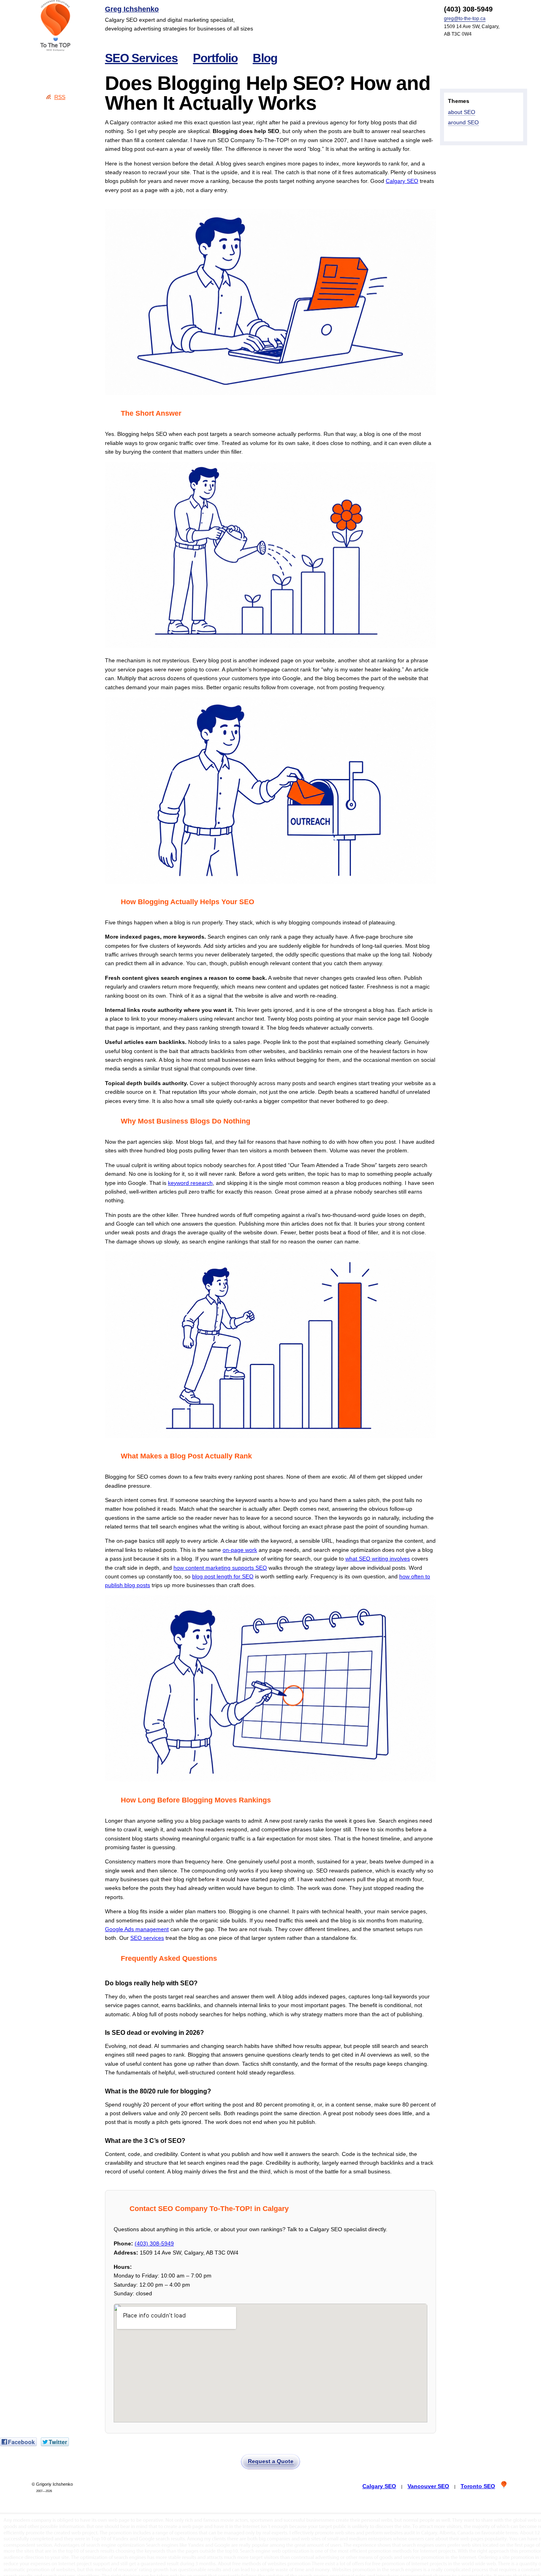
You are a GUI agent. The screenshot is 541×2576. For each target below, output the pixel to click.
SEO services (147, 1938)
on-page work (240, 1550)
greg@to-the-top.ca (465, 19)
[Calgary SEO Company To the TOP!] (55, 26)
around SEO (463, 122)
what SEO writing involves (378, 1559)
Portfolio (215, 58)
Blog (265, 58)
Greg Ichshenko (132, 9)
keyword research (190, 1183)
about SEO (462, 112)
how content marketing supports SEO (220, 1568)
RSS (60, 97)
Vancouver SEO (428, 2486)
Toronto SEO (478, 2486)
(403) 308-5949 (154, 2243)
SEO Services (141, 58)
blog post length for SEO (223, 1576)
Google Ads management (137, 1929)
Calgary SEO (402, 181)
